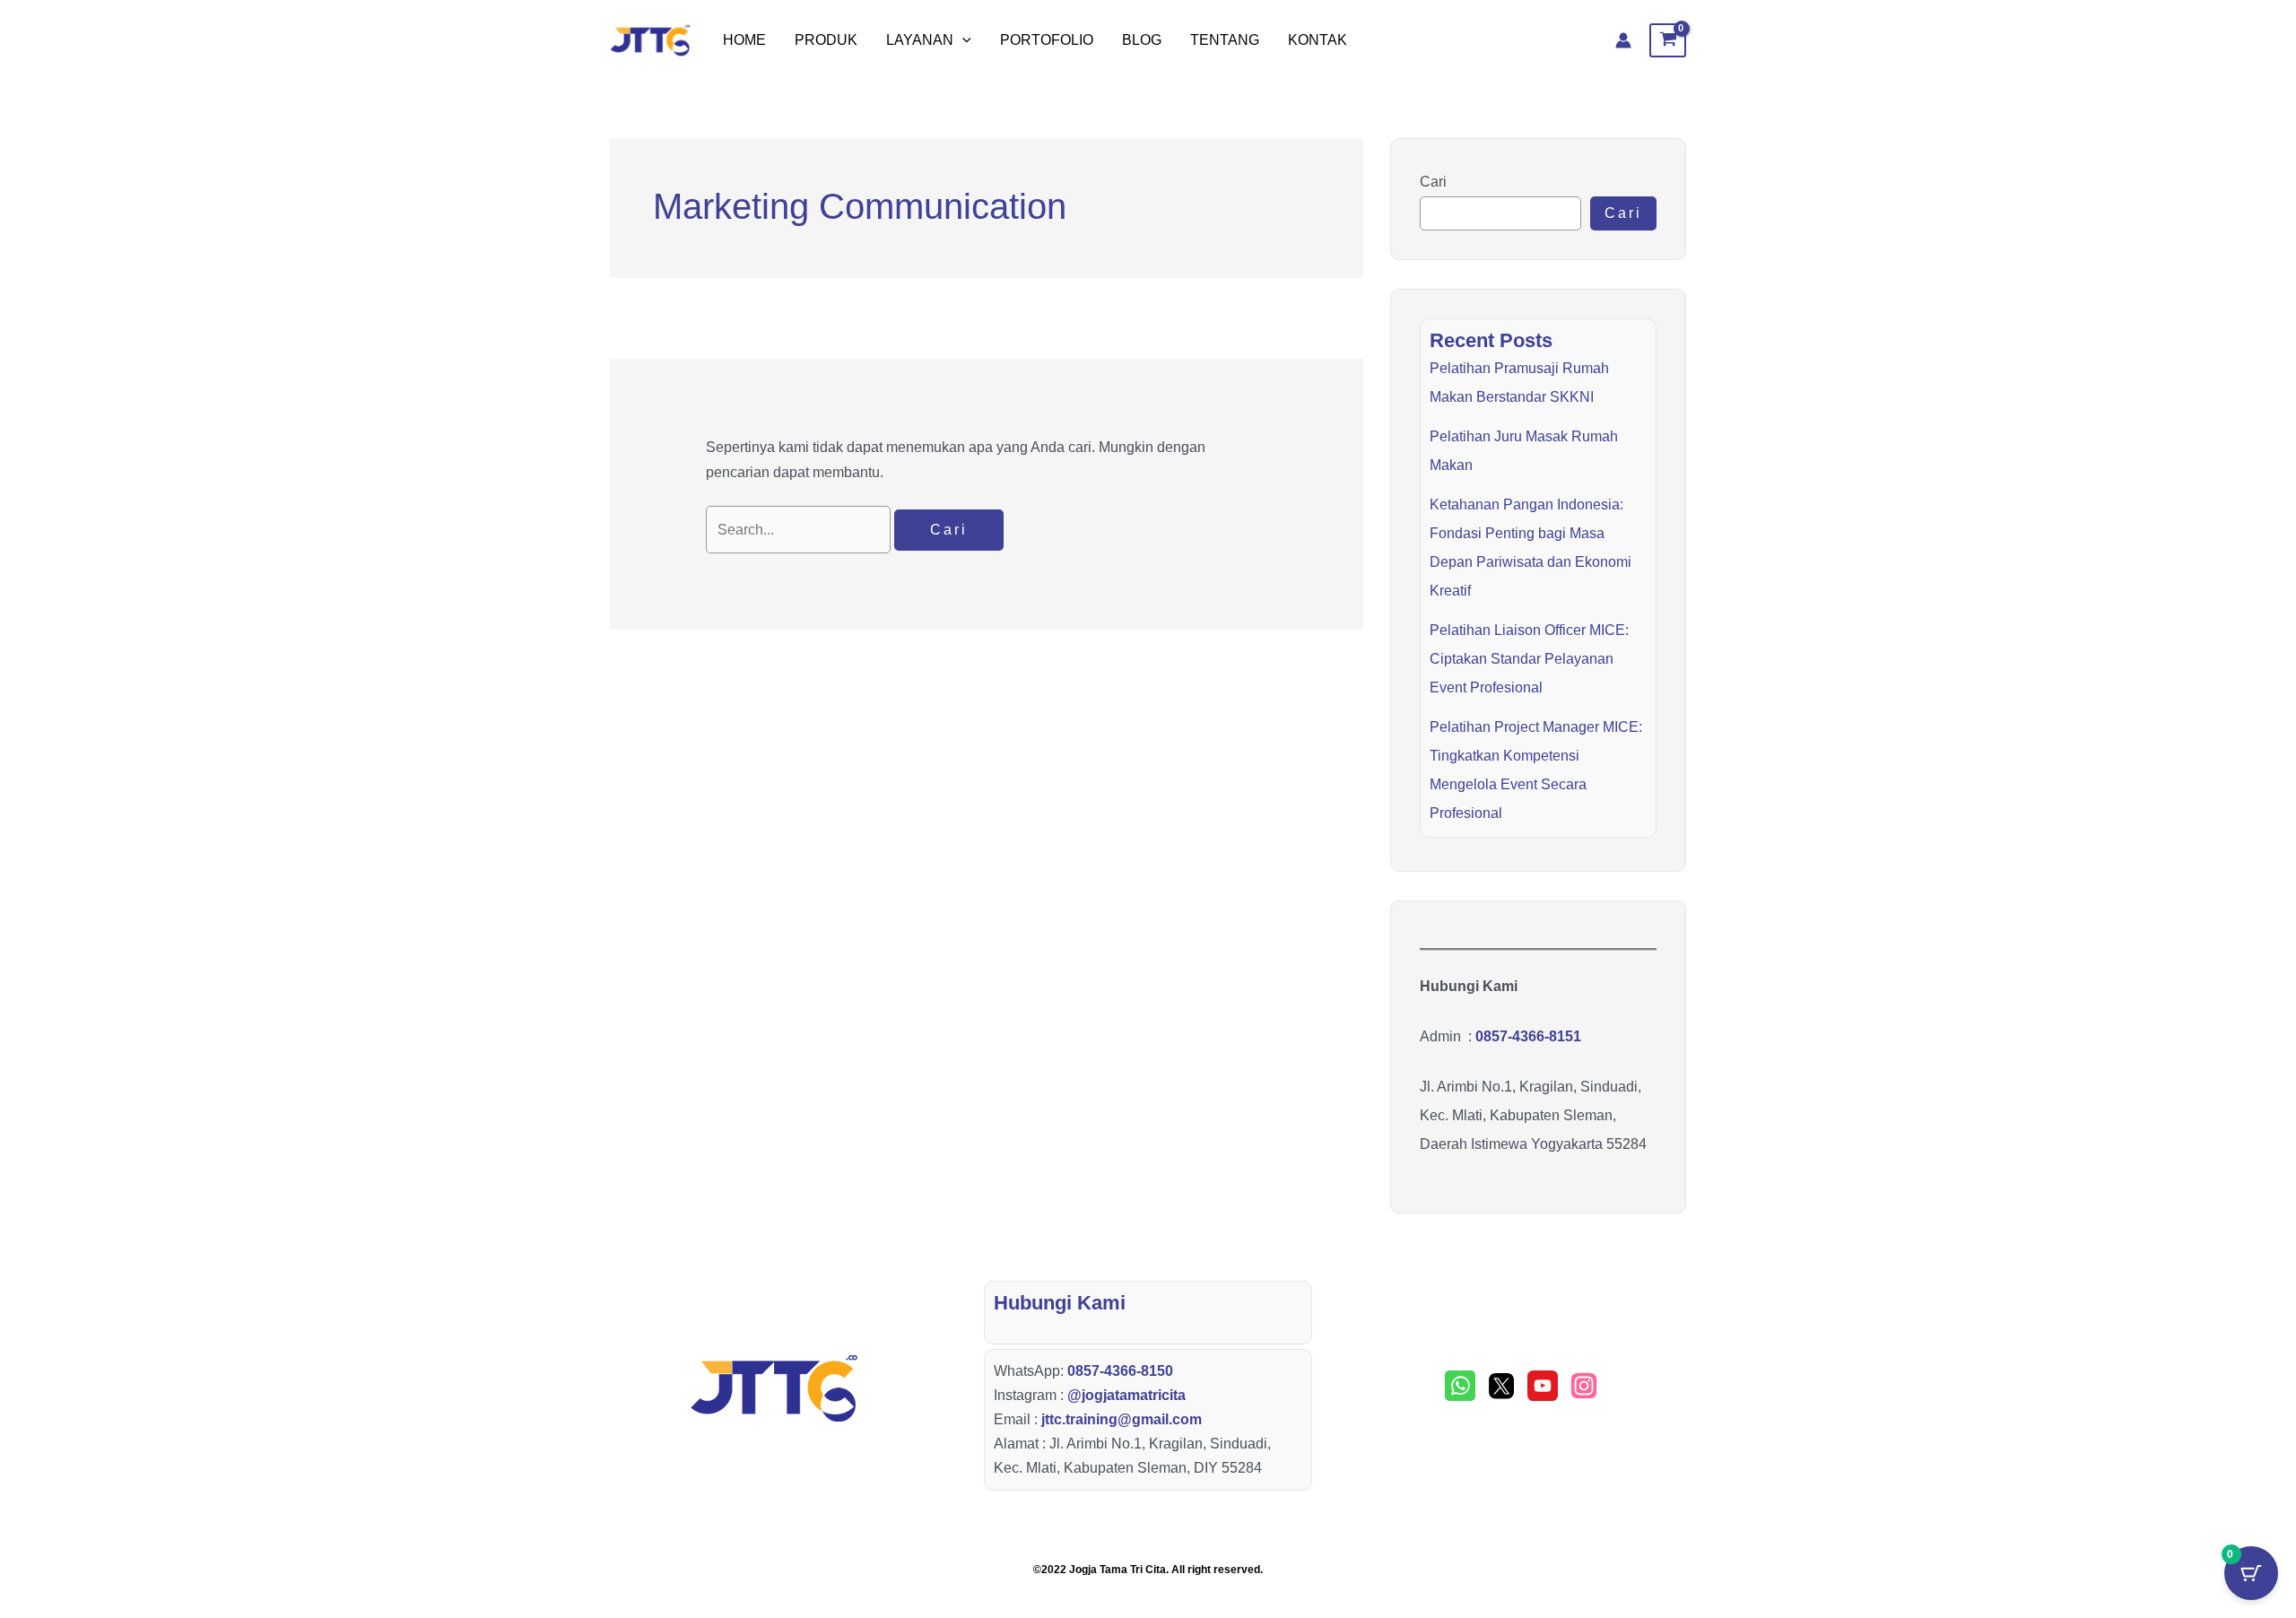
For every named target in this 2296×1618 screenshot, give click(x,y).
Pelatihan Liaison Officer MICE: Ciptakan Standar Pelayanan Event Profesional (1529, 659)
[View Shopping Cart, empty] (1668, 40)
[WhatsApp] (1460, 1386)
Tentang (1225, 40)
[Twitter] (1501, 1386)
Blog (1142, 40)
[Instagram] (1584, 1386)
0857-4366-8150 (1120, 1371)
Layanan (920, 40)
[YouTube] (1543, 1386)
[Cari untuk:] (800, 530)
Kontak (1318, 40)
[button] (962, 40)
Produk (826, 40)
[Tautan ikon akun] (1623, 40)
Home (744, 40)
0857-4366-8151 (1528, 1036)
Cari (1433, 182)
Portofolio (1047, 40)
